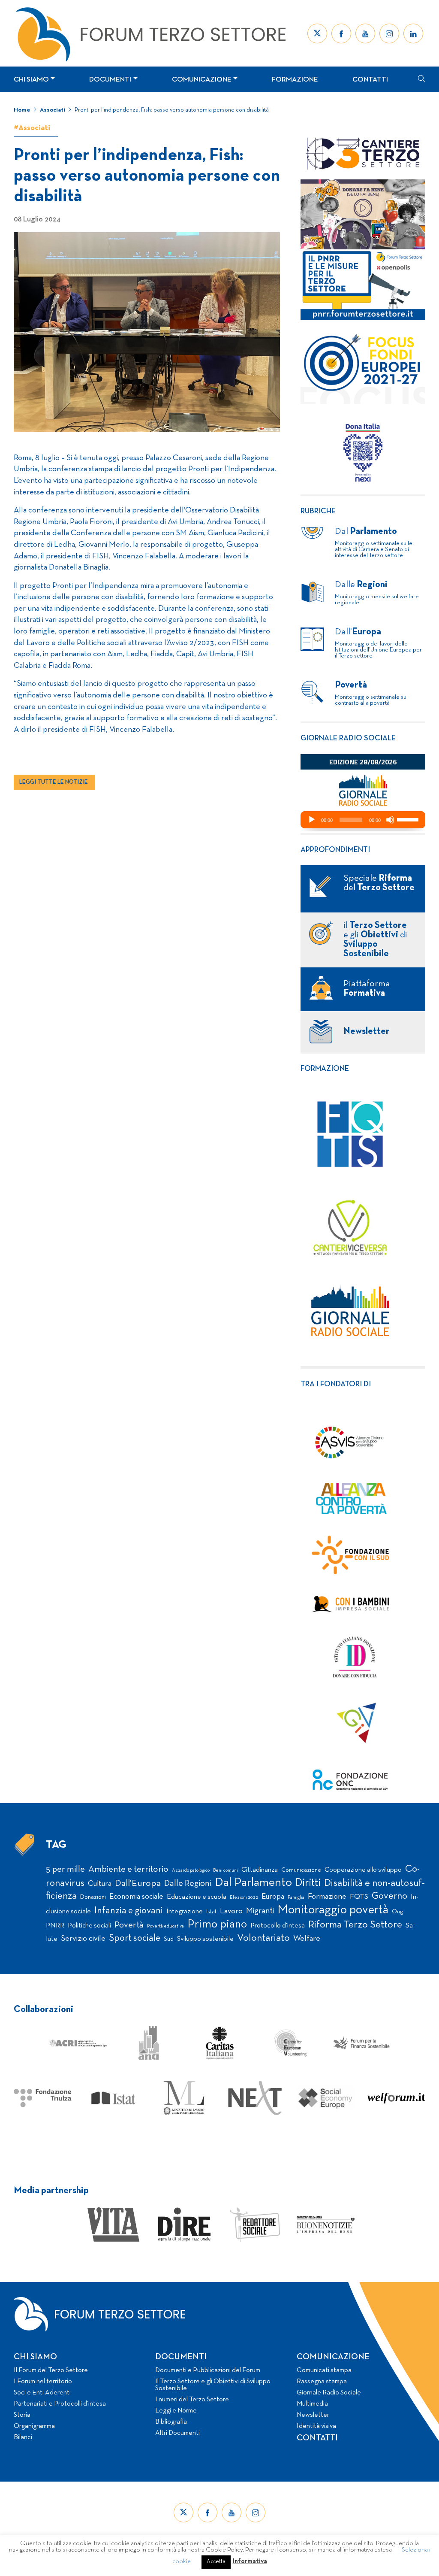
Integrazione (185, 1912)
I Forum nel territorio (43, 2382)
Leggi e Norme (176, 2411)
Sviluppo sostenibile (205, 1939)
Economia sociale (136, 1897)
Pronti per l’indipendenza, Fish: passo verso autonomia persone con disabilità (172, 110)
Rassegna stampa (322, 2382)
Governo (389, 1896)
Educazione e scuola (197, 1897)
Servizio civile (83, 1939)
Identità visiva (316, 2426)
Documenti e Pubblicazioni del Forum (208, 2370)
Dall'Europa (138, 1884)
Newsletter (313, 2415)
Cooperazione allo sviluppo (363, 1870)
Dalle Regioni (188, 1884)
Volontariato (263, 1938)
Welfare (307, 1939)
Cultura (100, 1884)
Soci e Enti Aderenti (42, 2393)
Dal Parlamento (253, 1883)
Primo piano (217, 1925)
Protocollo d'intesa (278, 1926)
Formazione (295, 80)
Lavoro (231, 1911)
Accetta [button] (216, 2562)
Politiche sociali (89, 1926)
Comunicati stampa (324, 2370)
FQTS (359, 1897)
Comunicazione (202, 80)
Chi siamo (31, 80)
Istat (211, 1912)
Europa (273, 1897)
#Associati (32, 128)
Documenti (110, 80)
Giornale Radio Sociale (329, 2393)
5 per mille (65, 1869)
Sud (169, 1939)
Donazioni (93, 1897)
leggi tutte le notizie (54, 782)
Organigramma (34, 2426)
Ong (398, 1912)
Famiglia (296, 1898)
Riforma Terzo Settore (355, 1925)
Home (22, 110)
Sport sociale (135, 1938)
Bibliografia (171, 2422)
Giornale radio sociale (348, 738)
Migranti (260, 1911)
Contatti (370, 80)
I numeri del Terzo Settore (192, 2400)
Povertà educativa (165, 1926)
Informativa (250, 2561)
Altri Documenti (177, 2433)
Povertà (129, 1925)
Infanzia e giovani (129, 1911)
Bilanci (23, 2437)
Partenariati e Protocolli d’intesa (60, 2404)
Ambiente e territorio (128, 1869)
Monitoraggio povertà (333, 1910)
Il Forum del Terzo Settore (51, 2370)
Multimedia (312, 2404)
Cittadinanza (260, 1870)
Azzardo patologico (191, 1870)
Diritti (308, 1883)
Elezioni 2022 (244, 1897)
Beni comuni (226, 1871)
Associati (53, 110)
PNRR (55, 1926)
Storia (22, 2415)
